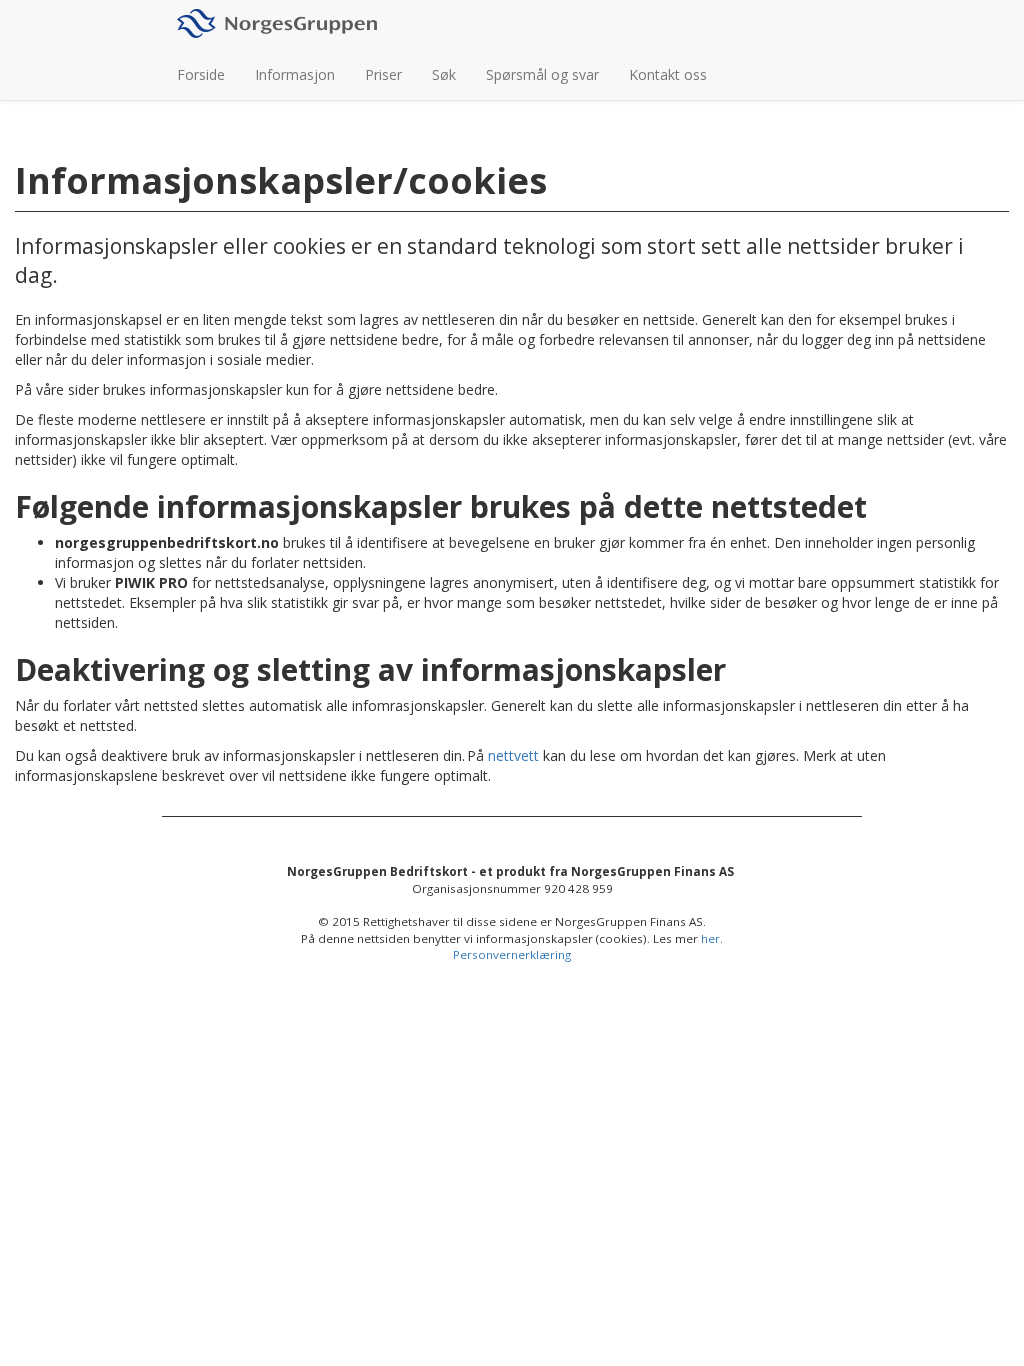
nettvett (513, 755)
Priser (383, 74)
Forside (201, 74)
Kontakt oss (668, 74)
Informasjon (295, 74)
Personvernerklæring (512, 954)
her (710, 938)
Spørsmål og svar (542, 74)
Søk (444, 74)
